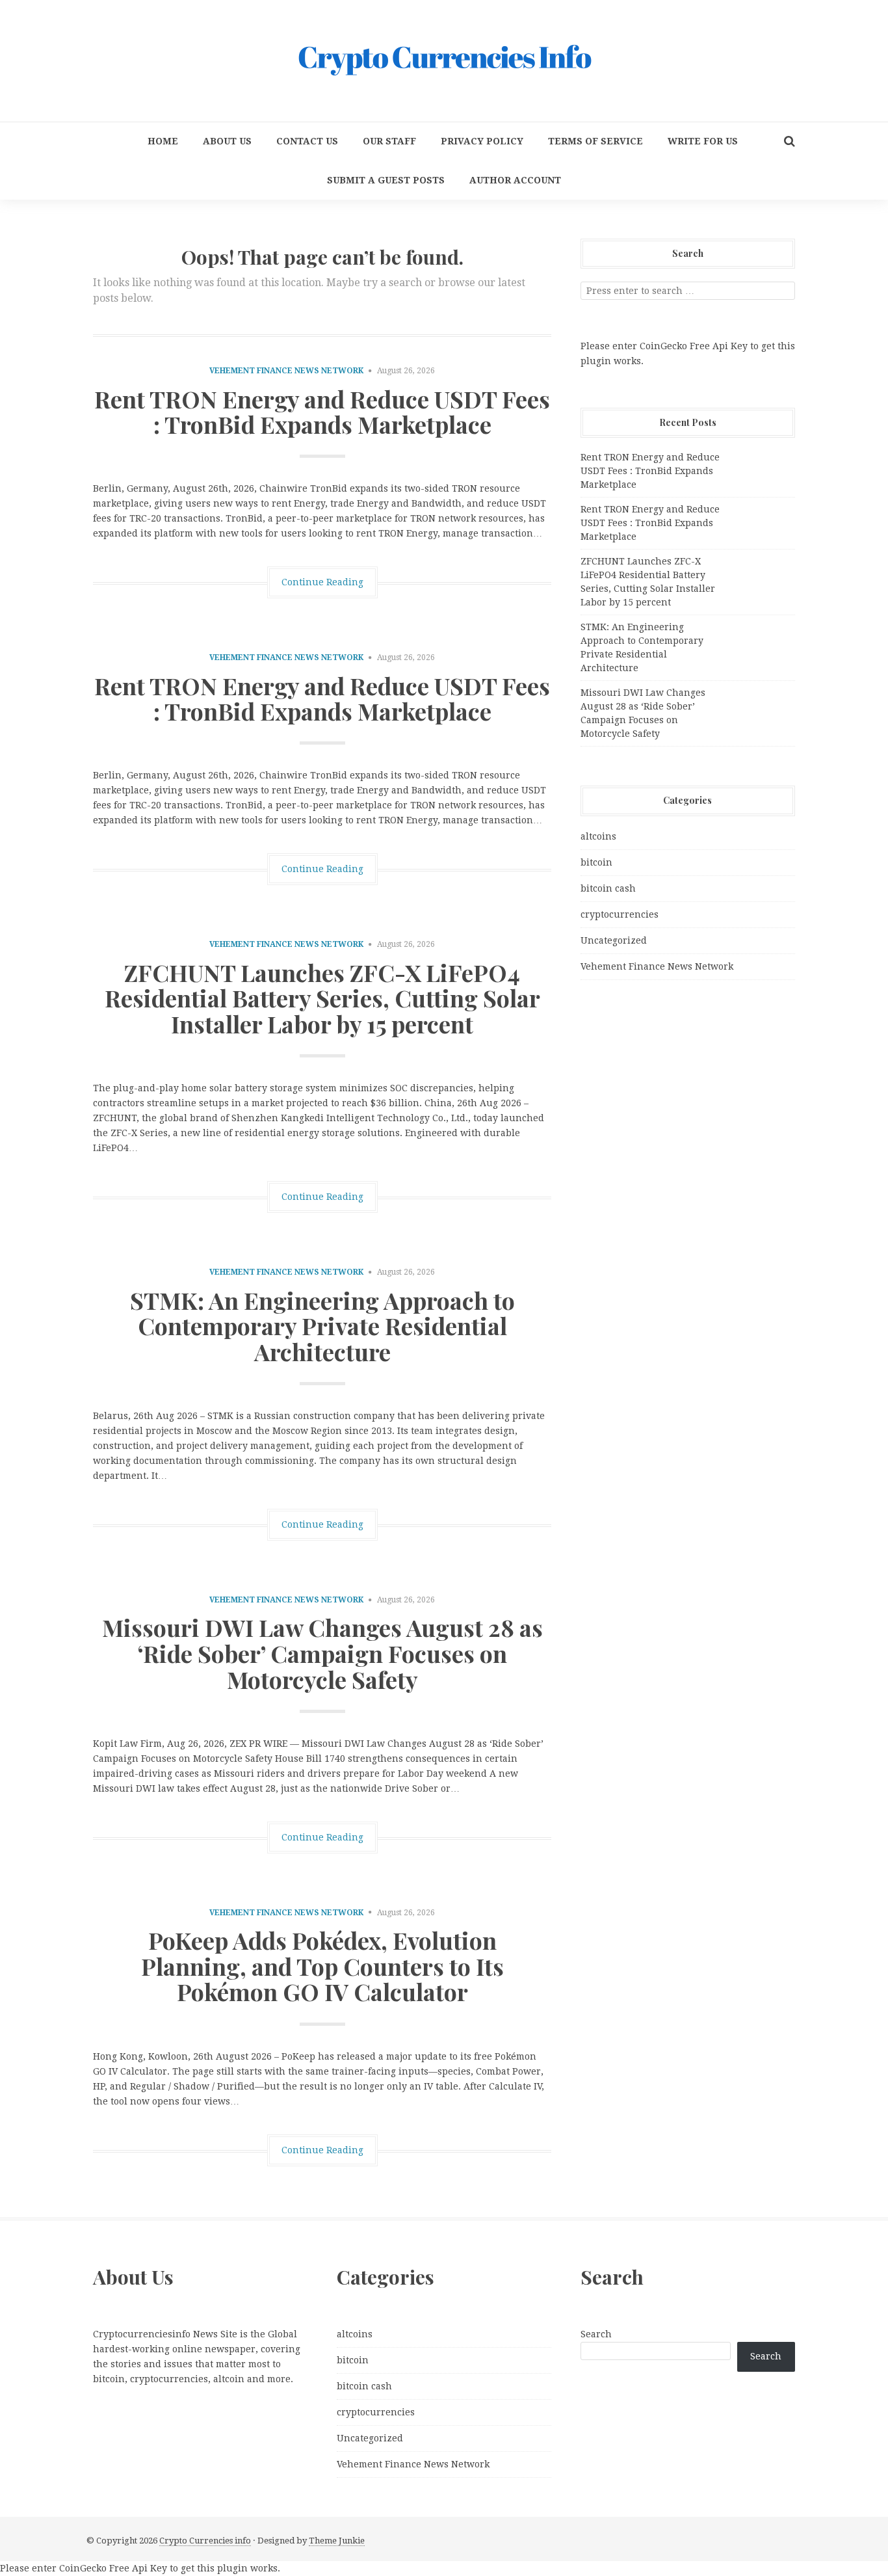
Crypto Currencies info (205, 2541)
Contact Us (307, 141)
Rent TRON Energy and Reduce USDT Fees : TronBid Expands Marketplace (322, 412)
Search (596, 2334)
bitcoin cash (608, 888)
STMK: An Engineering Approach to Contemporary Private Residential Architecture (322, 1326)
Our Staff (389, 141)
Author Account (515, 180)
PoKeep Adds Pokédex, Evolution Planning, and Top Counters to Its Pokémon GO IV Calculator (322, 1966)
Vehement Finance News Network (286, 371)
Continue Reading (322, 582)
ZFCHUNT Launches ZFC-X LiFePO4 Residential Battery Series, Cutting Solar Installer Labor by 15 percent (322, 998)
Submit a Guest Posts (386, 180)
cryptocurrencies (620, 914)
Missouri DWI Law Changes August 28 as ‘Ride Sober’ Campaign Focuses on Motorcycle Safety (322, 1653)
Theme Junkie (337, 2541)
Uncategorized (614, 940)
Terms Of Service (595, 141)
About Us (227, 141)
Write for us (703, 141)
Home (163, 141)
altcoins (598, 836)
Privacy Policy (482, 141)
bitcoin (596, 862)
